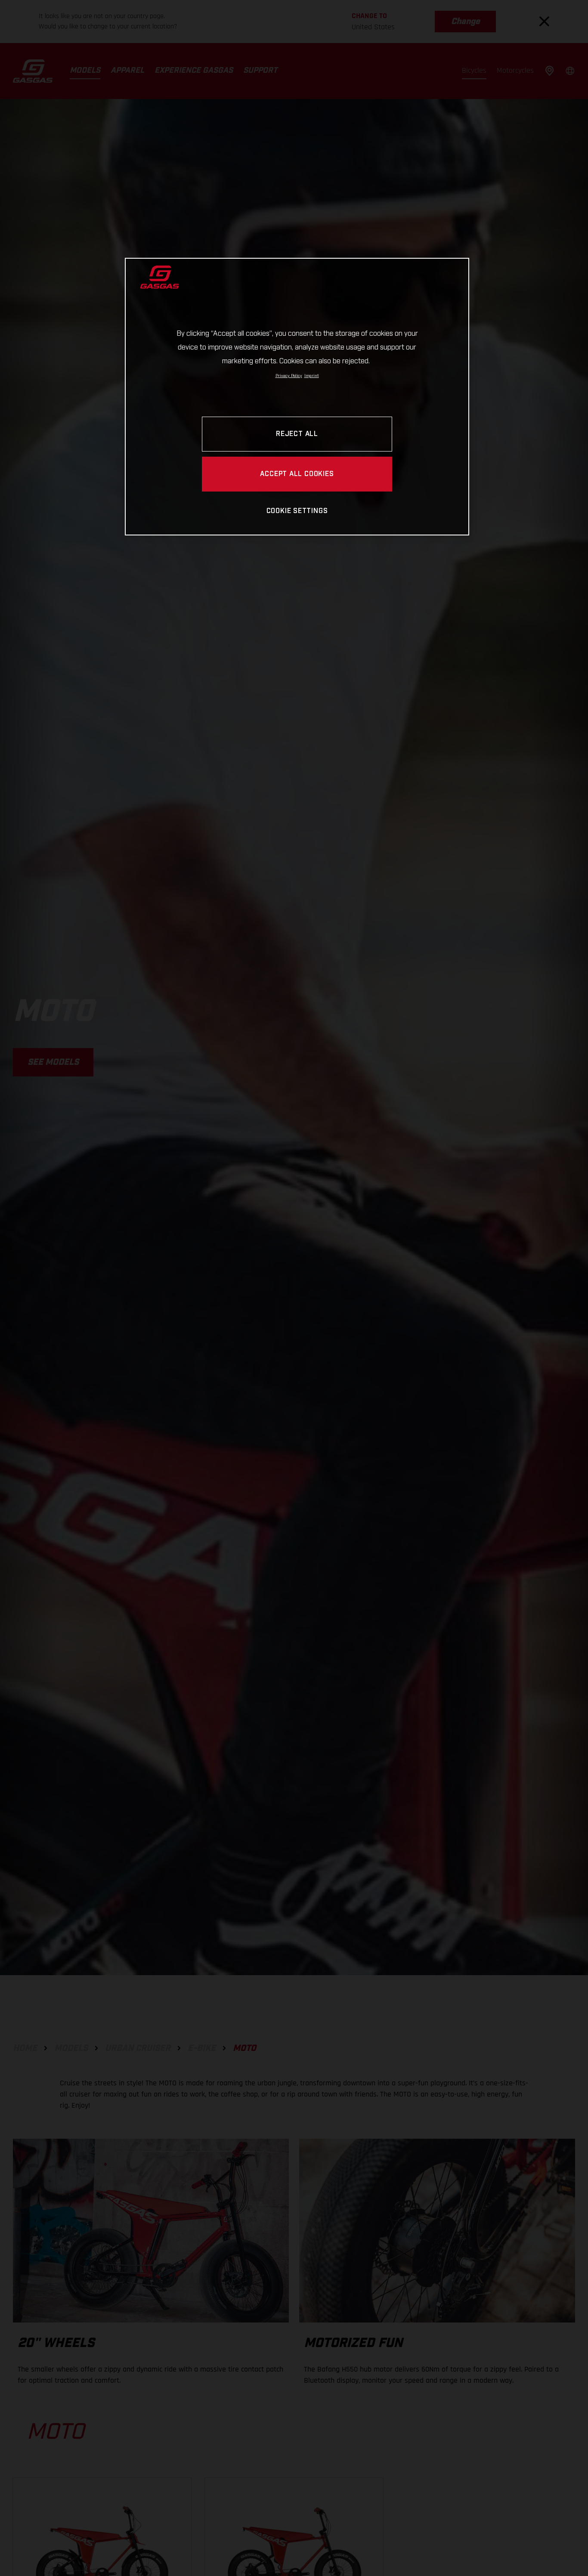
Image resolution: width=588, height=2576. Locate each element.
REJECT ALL (297, 434)
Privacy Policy (289, 376)
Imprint (312, 376)
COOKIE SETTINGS (297, 511)
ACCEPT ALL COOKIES (297, 474)
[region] (297, 397)
